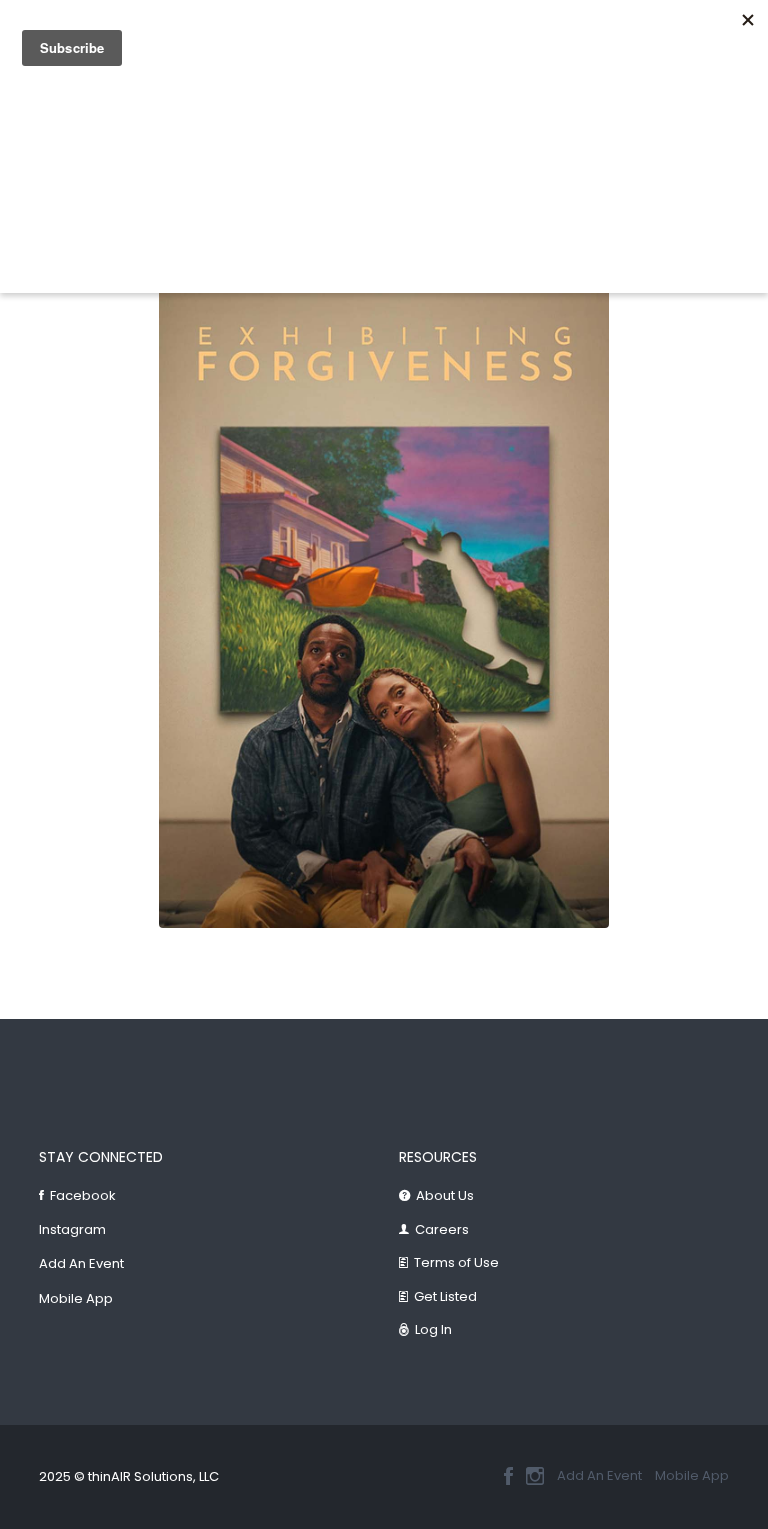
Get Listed (445, 1296)
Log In (433, 1329)
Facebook (83, 1195)
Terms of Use (456, 1262)
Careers (442, 1229)
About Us (445, 1195)
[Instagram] (535, 1476)
